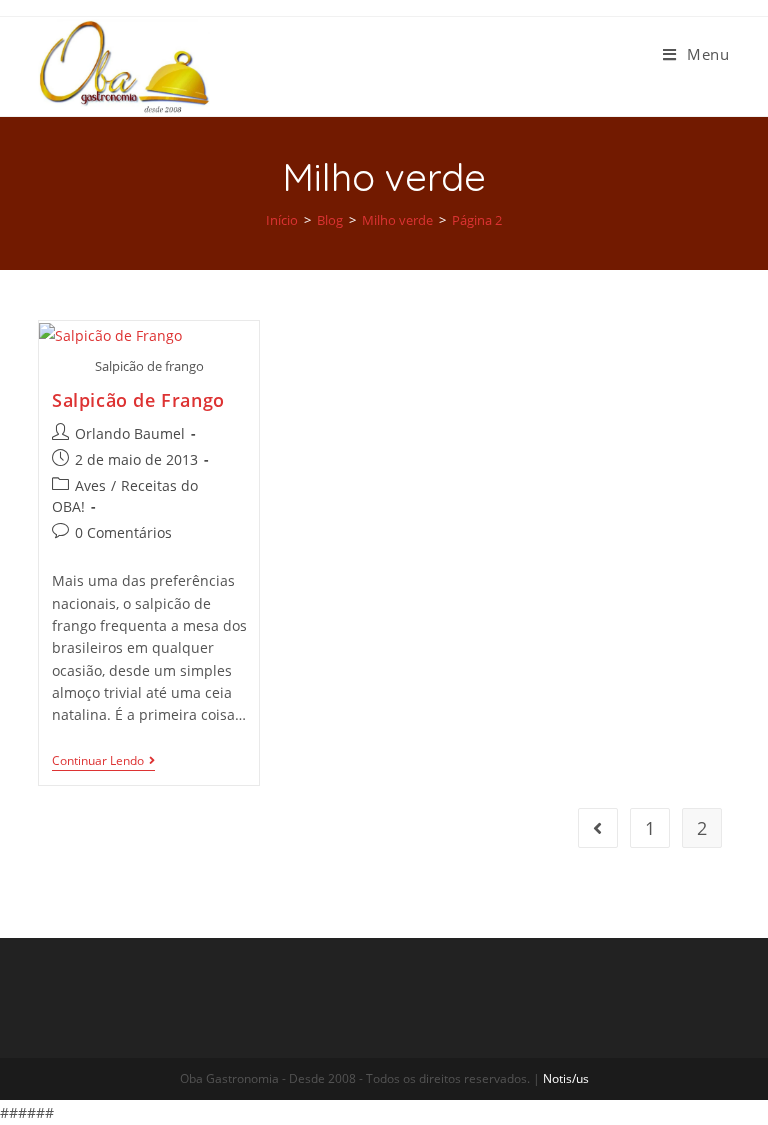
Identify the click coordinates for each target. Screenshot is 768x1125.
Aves (90, 485)
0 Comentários (123, 532)
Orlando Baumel (130, 433)
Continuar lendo (98, 761)
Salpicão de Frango (138, 400)
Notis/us (566, 1078)
